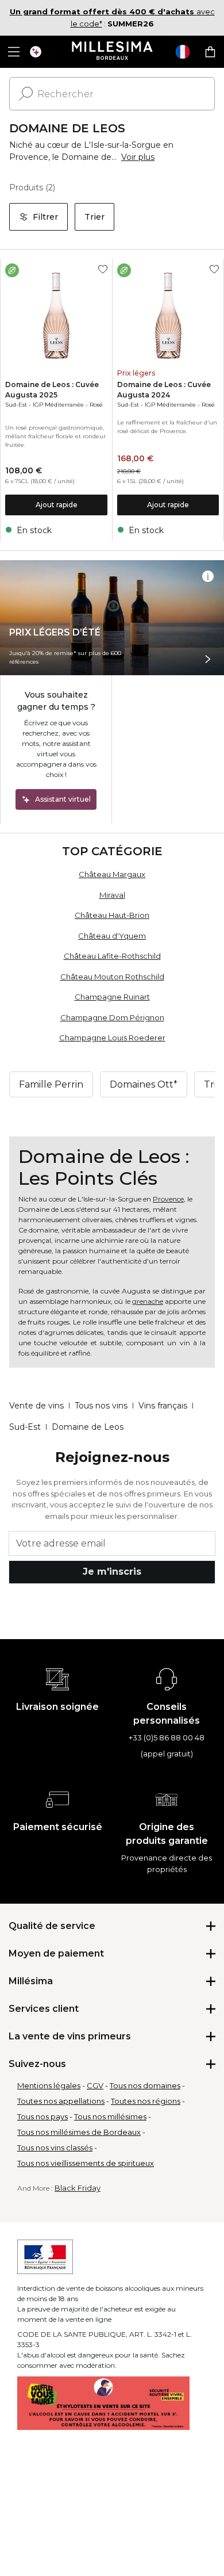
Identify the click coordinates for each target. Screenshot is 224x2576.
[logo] (112, 52)
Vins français (163, 1406)
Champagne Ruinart (112, 997)
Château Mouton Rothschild (112, 977)
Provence (168, 1199)
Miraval (112, 895)
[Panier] (210, 52)
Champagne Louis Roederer (112, 1038)
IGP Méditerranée (58, 405)
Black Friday (78, 2188)
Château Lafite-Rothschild (112, 956)
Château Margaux (112, 874)
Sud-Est (16, 405)
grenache (148, 1301)
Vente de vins (36, 1406)
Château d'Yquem (112, 936)
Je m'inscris (112, 1572)
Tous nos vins (101, 1406)
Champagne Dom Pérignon (112, 1017)
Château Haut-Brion (112, 915)
